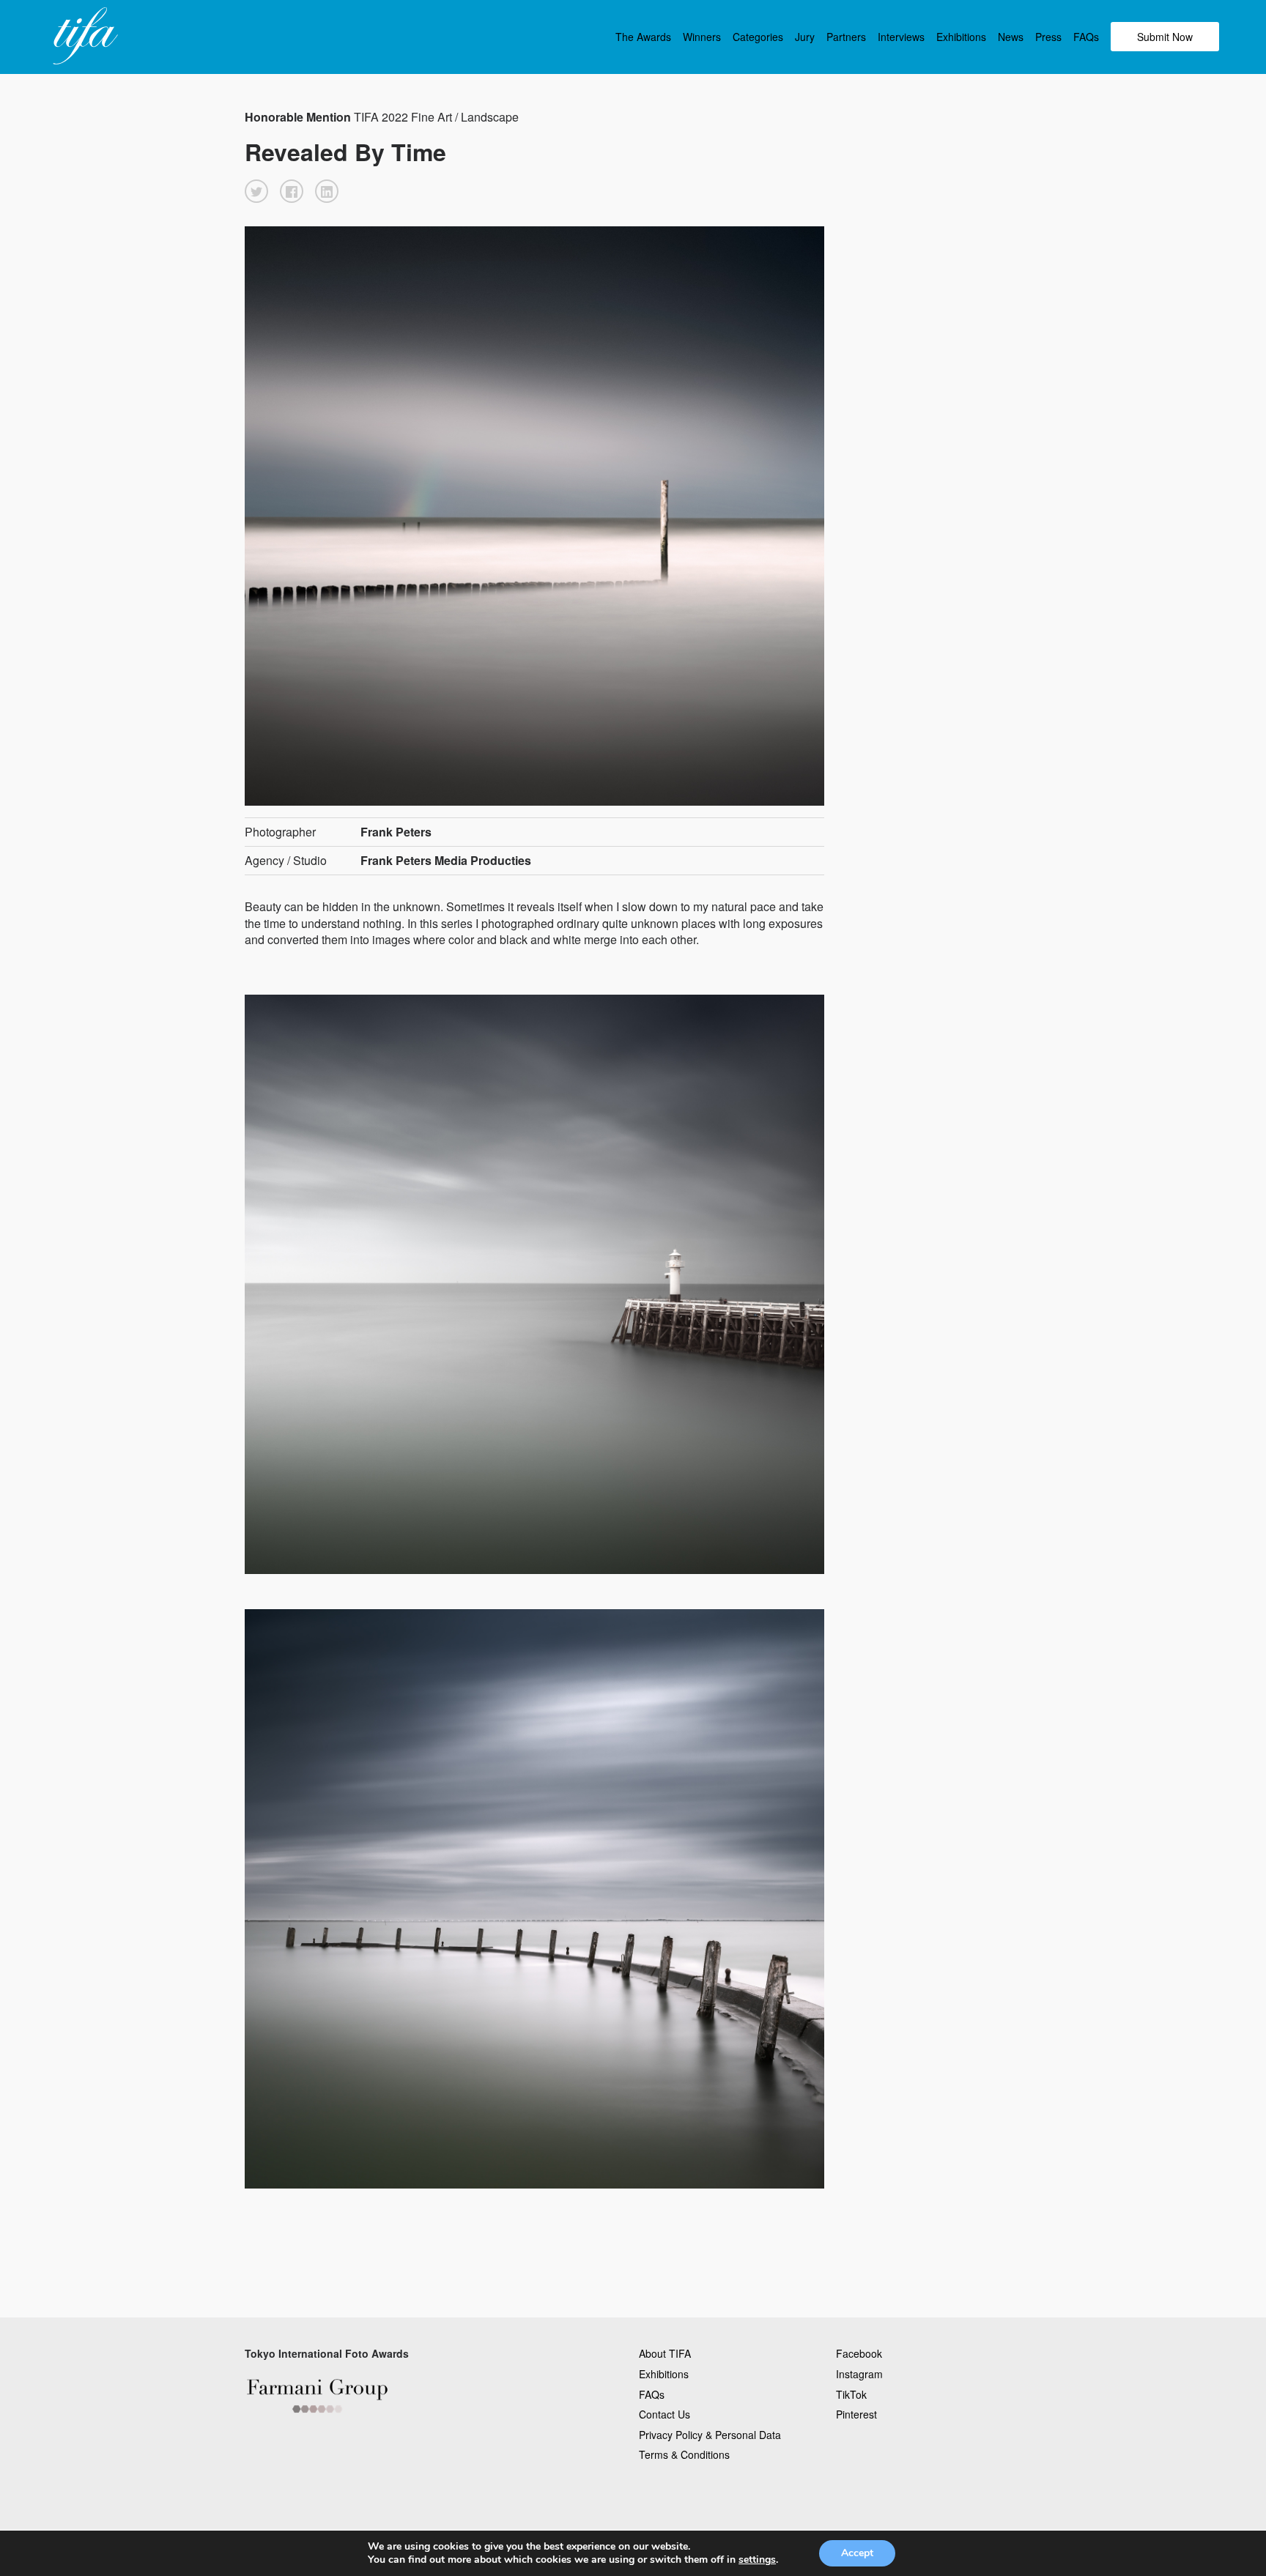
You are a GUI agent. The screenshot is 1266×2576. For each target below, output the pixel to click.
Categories (758, 37)
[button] (256, 191)
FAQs (1086, 37)
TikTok (851, 2394)
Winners (702, 37)
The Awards (643, 37)
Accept (857, 2553)
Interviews (901, 37)
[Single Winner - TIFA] (84, 37)
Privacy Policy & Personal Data (710, 2435)
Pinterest (856, 2414)
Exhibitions (961, 37)
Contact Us (665, 2414)
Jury (805, 37)
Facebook (859, 2353)
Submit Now (1165, 37)
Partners (846, 37)
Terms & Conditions (684, 2454)
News (1011, 37)
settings (757, 2560)
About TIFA (665, 2353)
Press (1048, 37)
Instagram (859, 2374)
